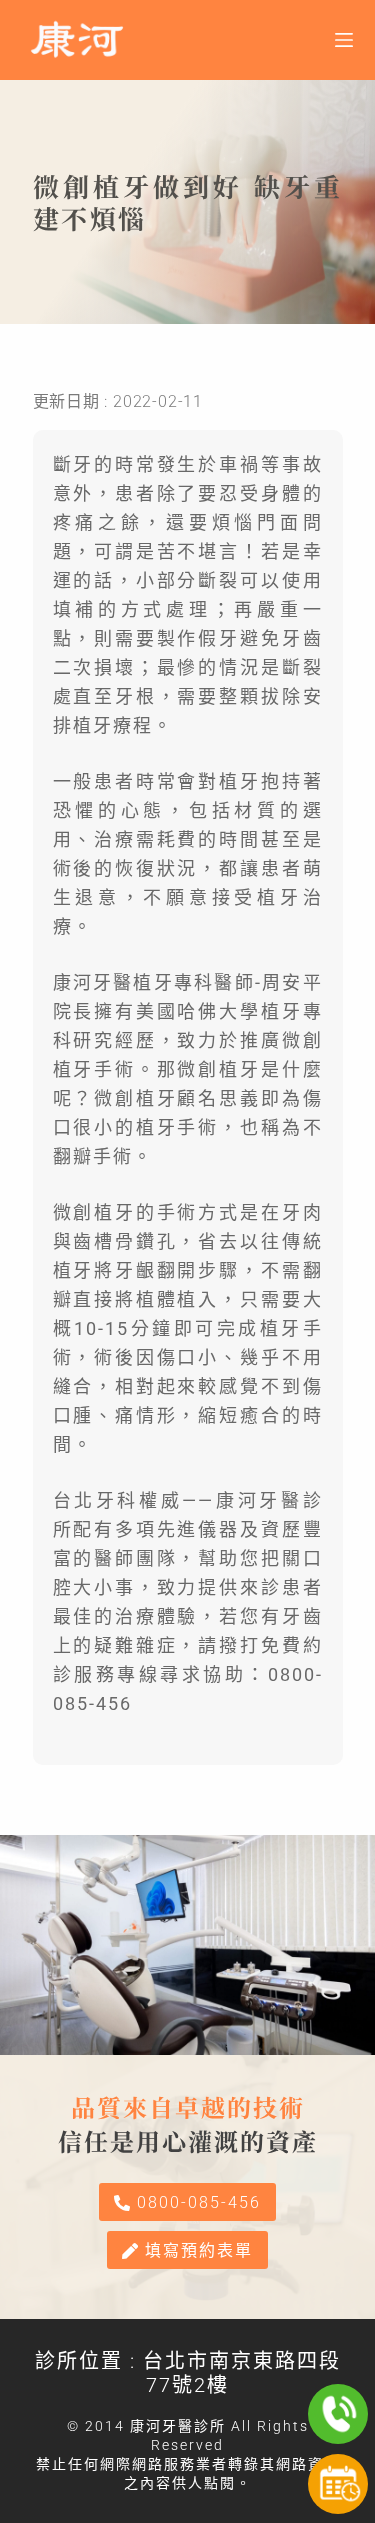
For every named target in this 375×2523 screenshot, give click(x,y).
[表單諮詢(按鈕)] (338, 2484)
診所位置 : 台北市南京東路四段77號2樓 (188, 2373)
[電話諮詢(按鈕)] (338, 2414)
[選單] (344, 40)
